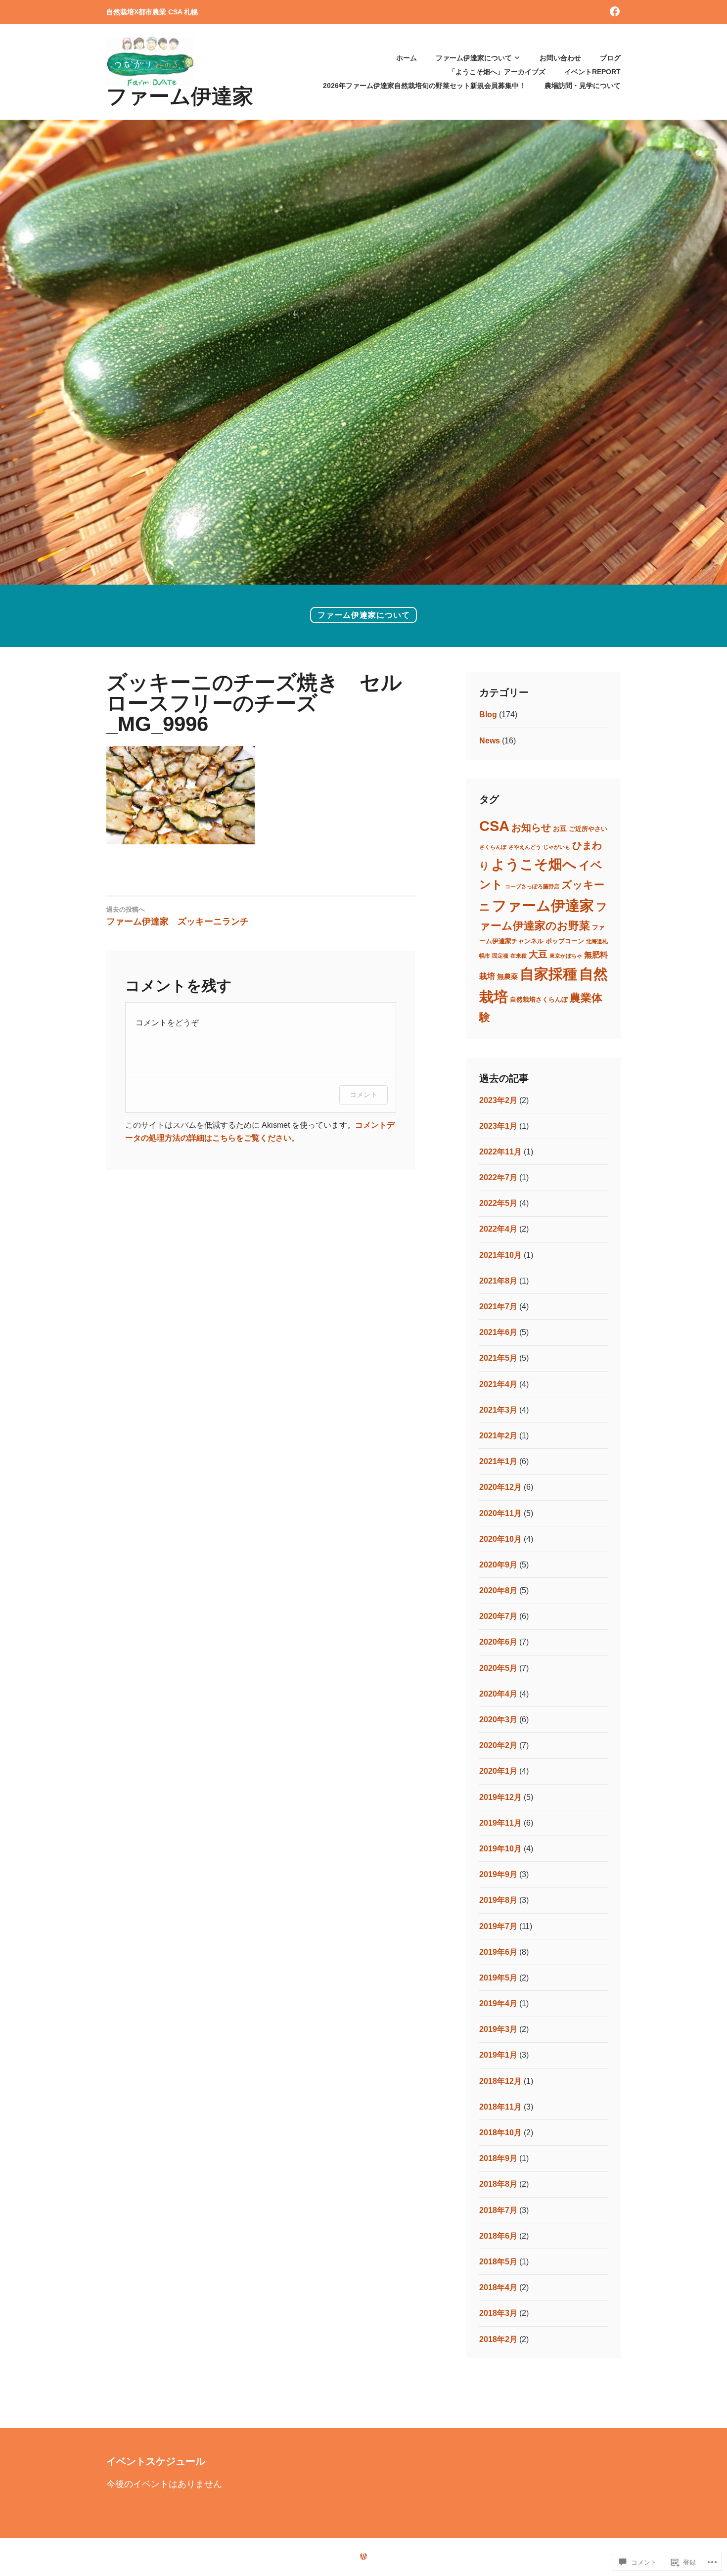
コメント (363, 1094)
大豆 (538, 954)
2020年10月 (500, 1539)
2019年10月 (500, 1849)
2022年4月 (498, 1229)
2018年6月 (498, 2236)
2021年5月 (498, 1358)
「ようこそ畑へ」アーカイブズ (497, 72)
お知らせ (531, 828)
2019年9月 (498, 1874)
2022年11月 (500, 1152)
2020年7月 (498, 1616)
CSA (494, 826)
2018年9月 (498, 2158)
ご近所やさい (588, 829)
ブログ (610, 58)
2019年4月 (498, 2003)
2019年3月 (498, 2029)
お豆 (560, 828)
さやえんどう (525, 847)
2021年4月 (498, 1384)
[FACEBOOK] (615, 11)
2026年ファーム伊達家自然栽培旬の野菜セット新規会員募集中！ (424, 86)
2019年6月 (498, 1952)
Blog (488, 714)
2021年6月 (498, 1332)
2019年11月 (500, 1823)
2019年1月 (498, 2055)
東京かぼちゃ (566, 956)
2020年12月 (500, 1487)
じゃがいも (557, 847)
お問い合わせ (560, 58)
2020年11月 (500, 1513)
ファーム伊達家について (474, 58)
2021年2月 (498, 1436)
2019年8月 (498, 1900)
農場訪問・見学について (583, 86)
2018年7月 (498, 2210)
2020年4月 (498, 1694)
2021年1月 (498, 1461)
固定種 (500, 956)
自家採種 (548, 974)
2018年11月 (500, 2107)
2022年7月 (498, 1177)
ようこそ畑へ (534, 864)
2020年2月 (498, 1745)
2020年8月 (498, 1590)
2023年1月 (498, 1126)
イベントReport (592, 72)
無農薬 (507, 976)
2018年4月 (498, 2287)
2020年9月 (498, 1565)
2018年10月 (500, 2133)
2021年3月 (498, 1410)
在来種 (519, 956)
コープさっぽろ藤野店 (532, 886)
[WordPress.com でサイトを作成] (363, 2556)
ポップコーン (565, 941)
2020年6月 (498, 1642)
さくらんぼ (493, 847)
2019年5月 (498, 1978)
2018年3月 (498, 2313)
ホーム (407, 58)
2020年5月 (498, 1668)
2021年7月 (498, 1307)
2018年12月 (500, 2081)
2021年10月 (500, 1255)
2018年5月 (498, 2262)
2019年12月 (500, 1797)
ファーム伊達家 (180, 96)
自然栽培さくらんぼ (539, 1000)
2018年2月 (498, 2339)
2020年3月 (498, 1720)
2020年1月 (498, 1771)
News (490, 741)
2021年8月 (498, 1281)
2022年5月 (498, 1203)
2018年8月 (498, 2184)
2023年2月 (498, 1100)
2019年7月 (498, 1926)
